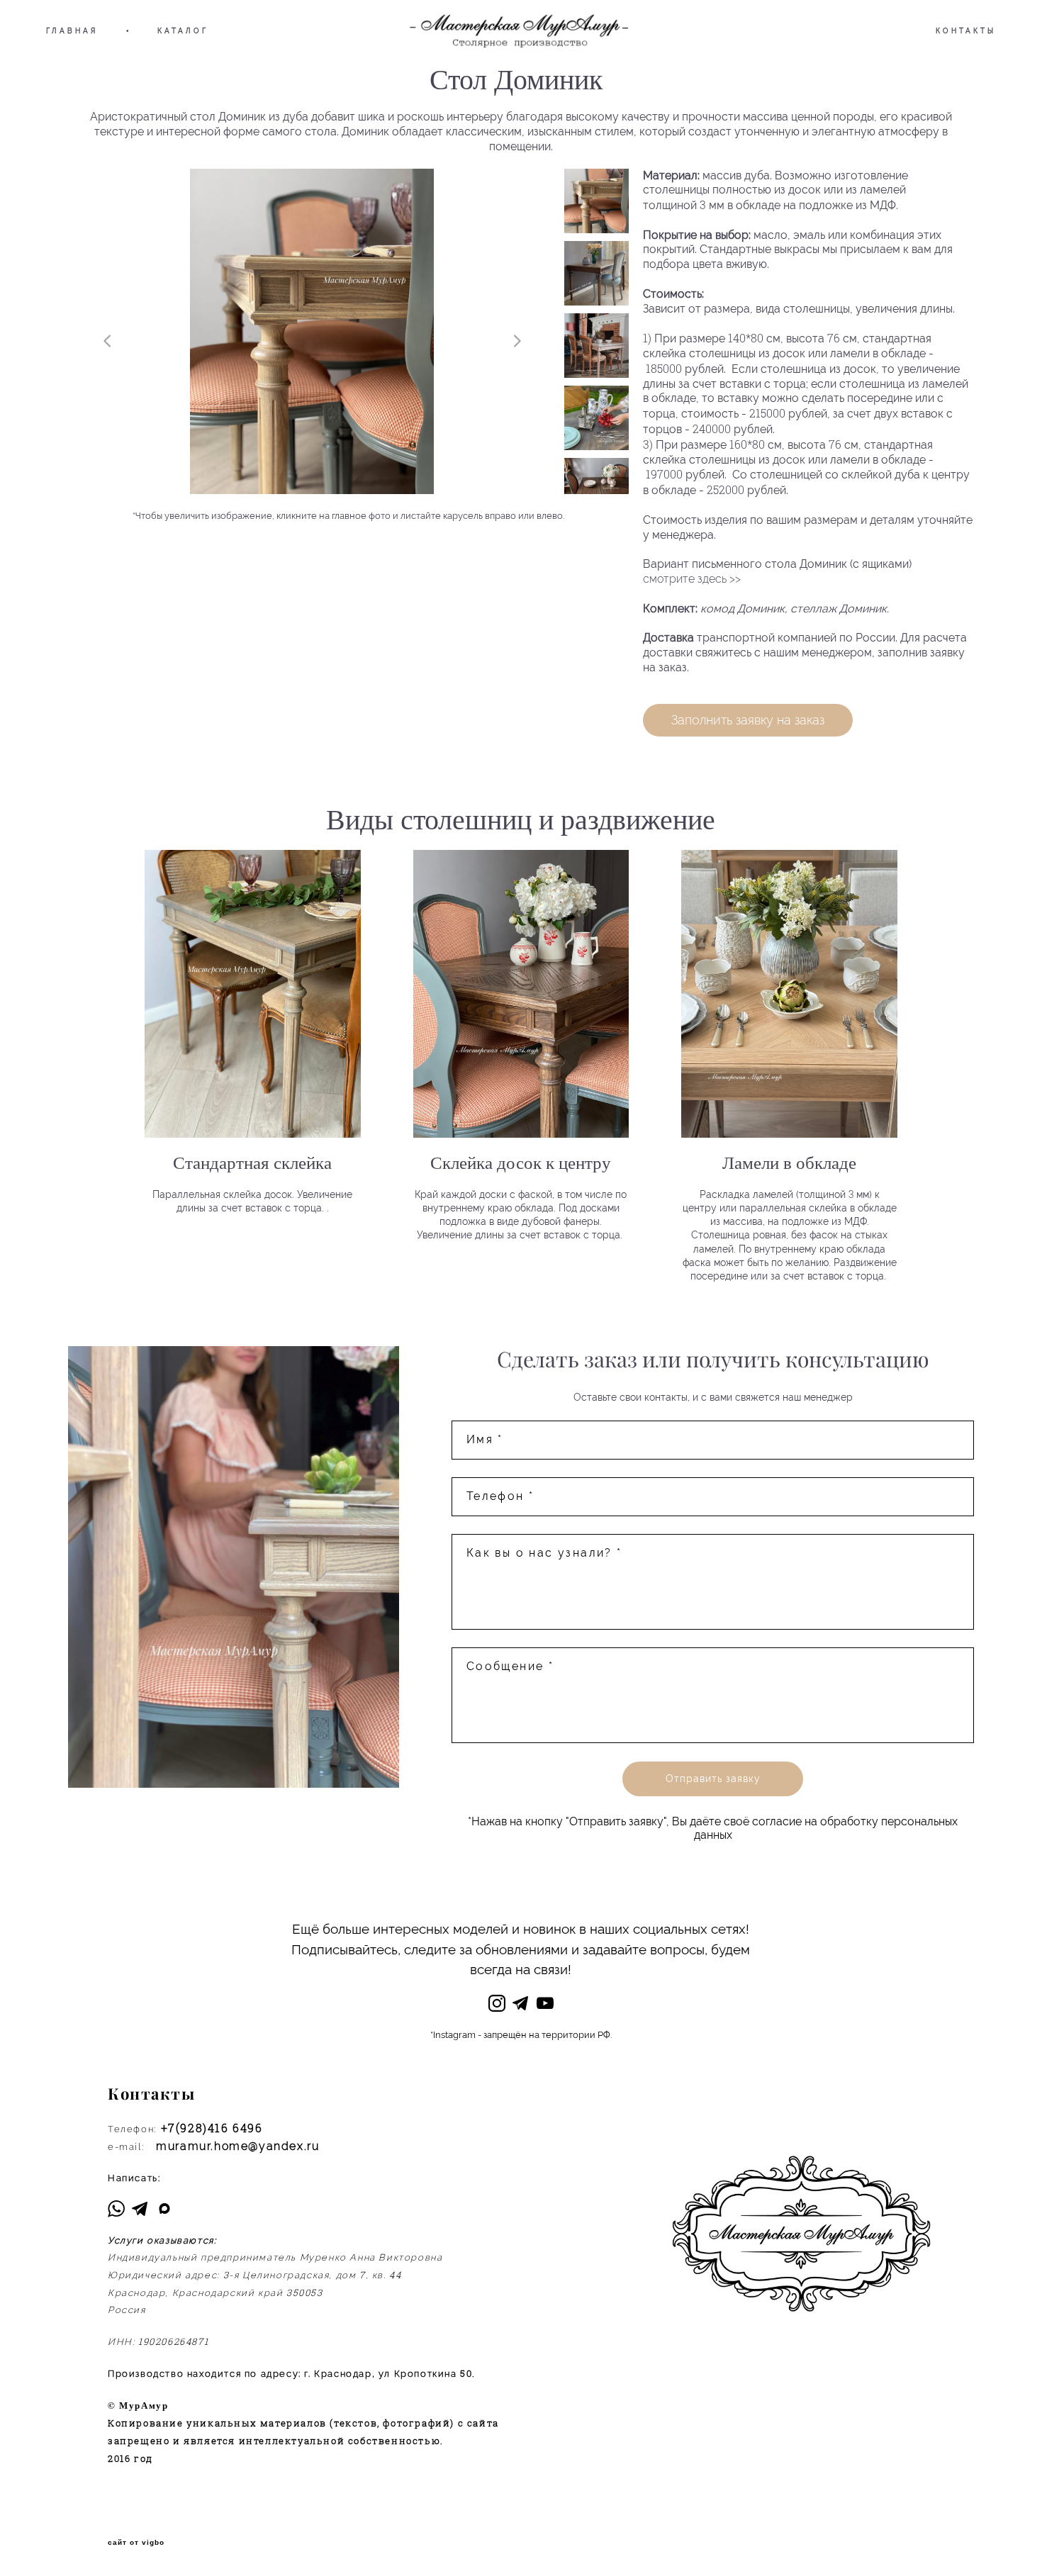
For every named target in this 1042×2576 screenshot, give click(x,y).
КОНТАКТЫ (966, 31)
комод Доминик (743, 609)
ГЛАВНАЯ (72, 31)
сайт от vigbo (136, 2543)
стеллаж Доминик (839, 609)
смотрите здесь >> (692, 579)
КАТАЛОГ (183, 31)
